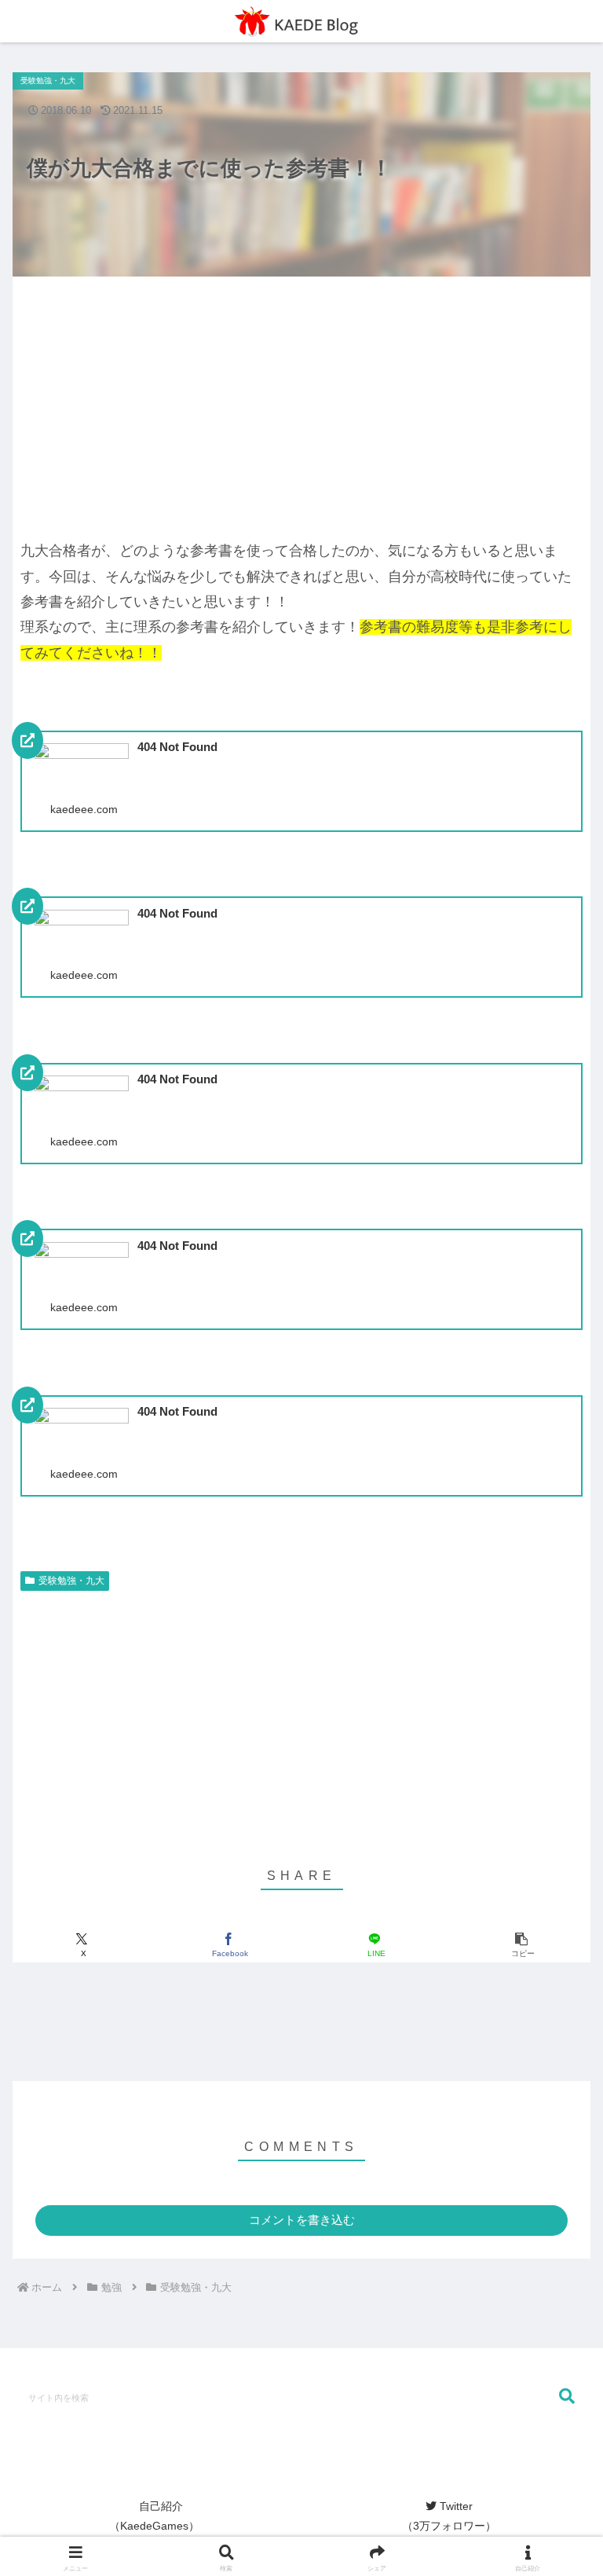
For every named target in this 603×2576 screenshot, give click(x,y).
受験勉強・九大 (71, 1581)
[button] (521, 1945)
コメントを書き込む (302, 2220)
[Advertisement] (157, 401)
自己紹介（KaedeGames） (154, 2516)
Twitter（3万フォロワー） (449, 2516)
